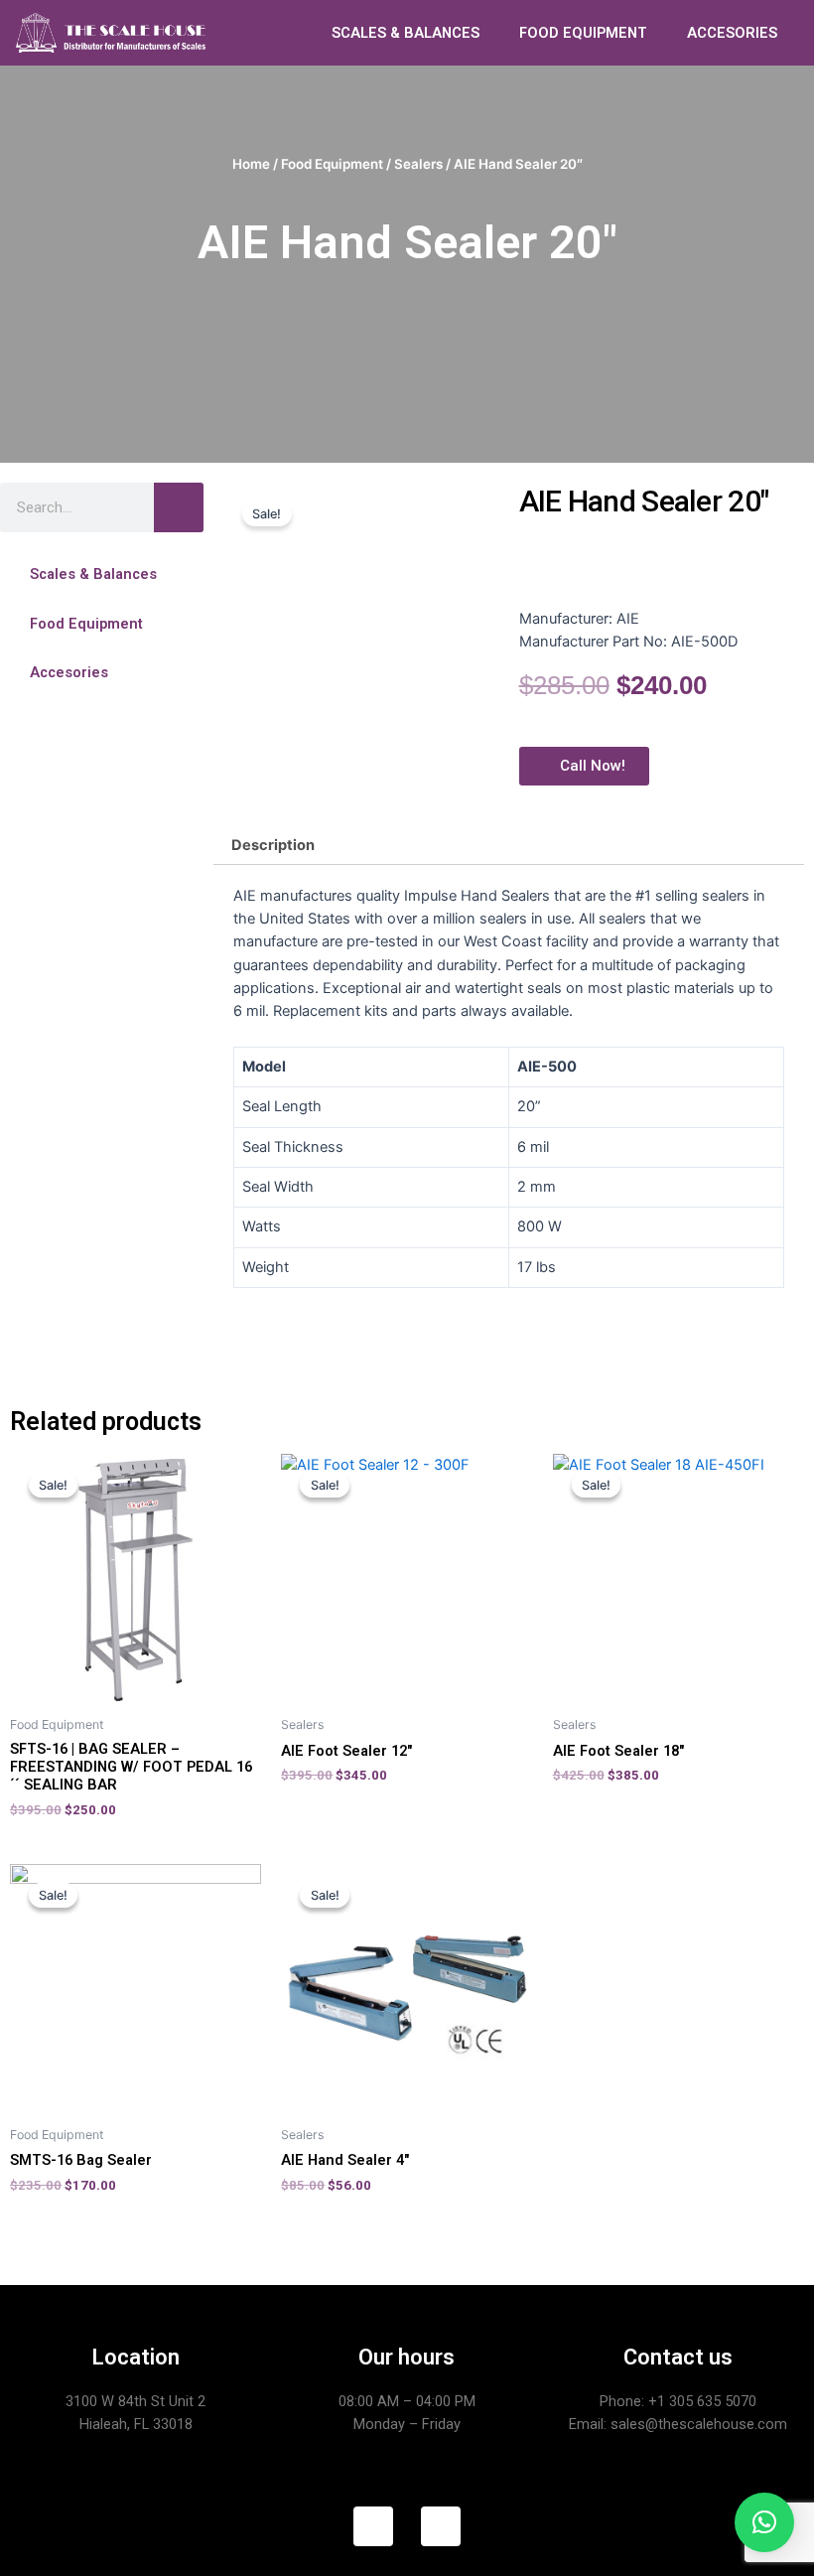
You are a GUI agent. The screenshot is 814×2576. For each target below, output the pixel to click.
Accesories (69, 672)
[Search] (179, 507)
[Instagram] (441, 2526)
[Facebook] (373, 2526)
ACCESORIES (732, 33)
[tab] (272, 846)
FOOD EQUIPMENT (583, 33)
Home (251, 164)
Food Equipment (332, 164)
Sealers (418, 164)
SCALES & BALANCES (406, 33)
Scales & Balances (93, 574)
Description (273, 845)
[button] (102, 574)
